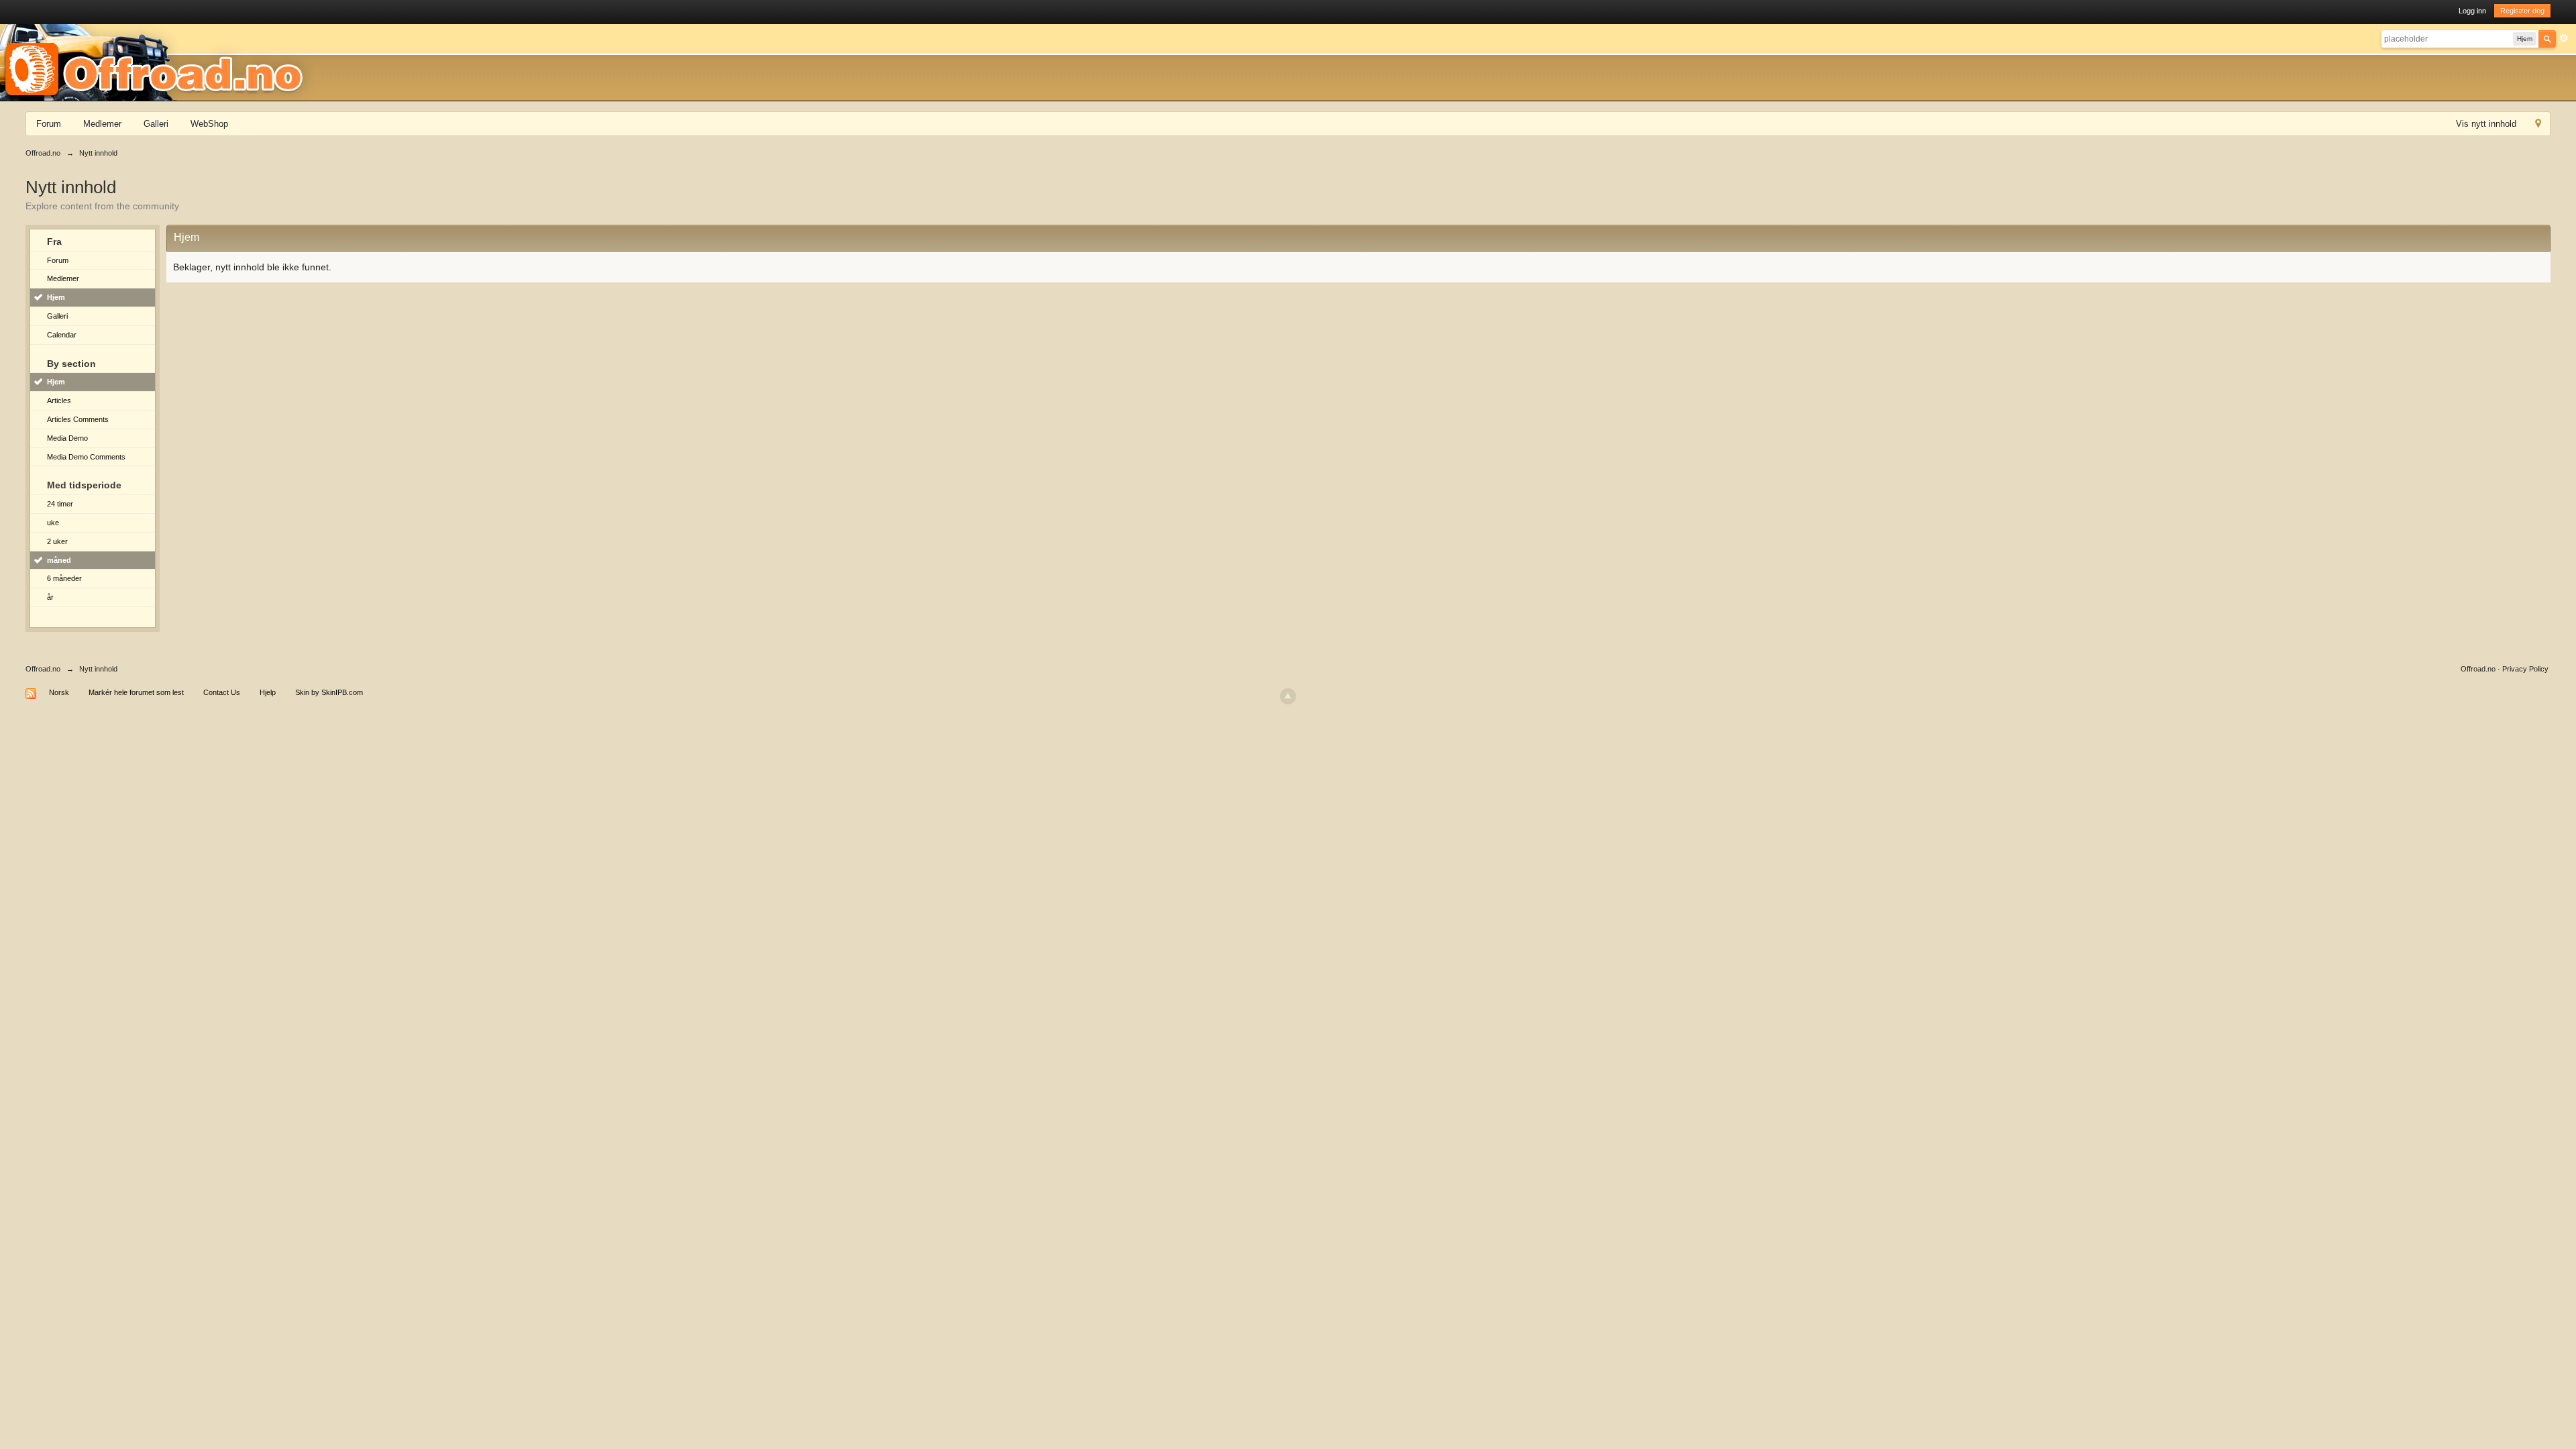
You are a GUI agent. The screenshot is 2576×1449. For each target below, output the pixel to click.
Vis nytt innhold (2486, 124)
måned (59, 560)
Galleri (156, 124)
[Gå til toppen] (1288, 696)
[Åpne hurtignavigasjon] (2538, 125)
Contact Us (222, 692)
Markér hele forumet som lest (136, 692)
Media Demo (67, 438)
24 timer (60, 504)
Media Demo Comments (86, 457)
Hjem (56, 297)
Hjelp (268, 692)
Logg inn (2472, 11)
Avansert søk (2564, 38)
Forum (49, 124)
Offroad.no (43, 669)
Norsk (59, 692)
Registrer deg (2522, 11)
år (50, 597)
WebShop (209, 124)
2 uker (57, 541)
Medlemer (102, 124)
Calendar (62, 335)
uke (53, 523)
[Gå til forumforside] (158, 62)
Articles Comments (78, 419)
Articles (59, 400)
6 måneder (64, 578)
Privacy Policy (2525, 669)
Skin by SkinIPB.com (329, 692)
